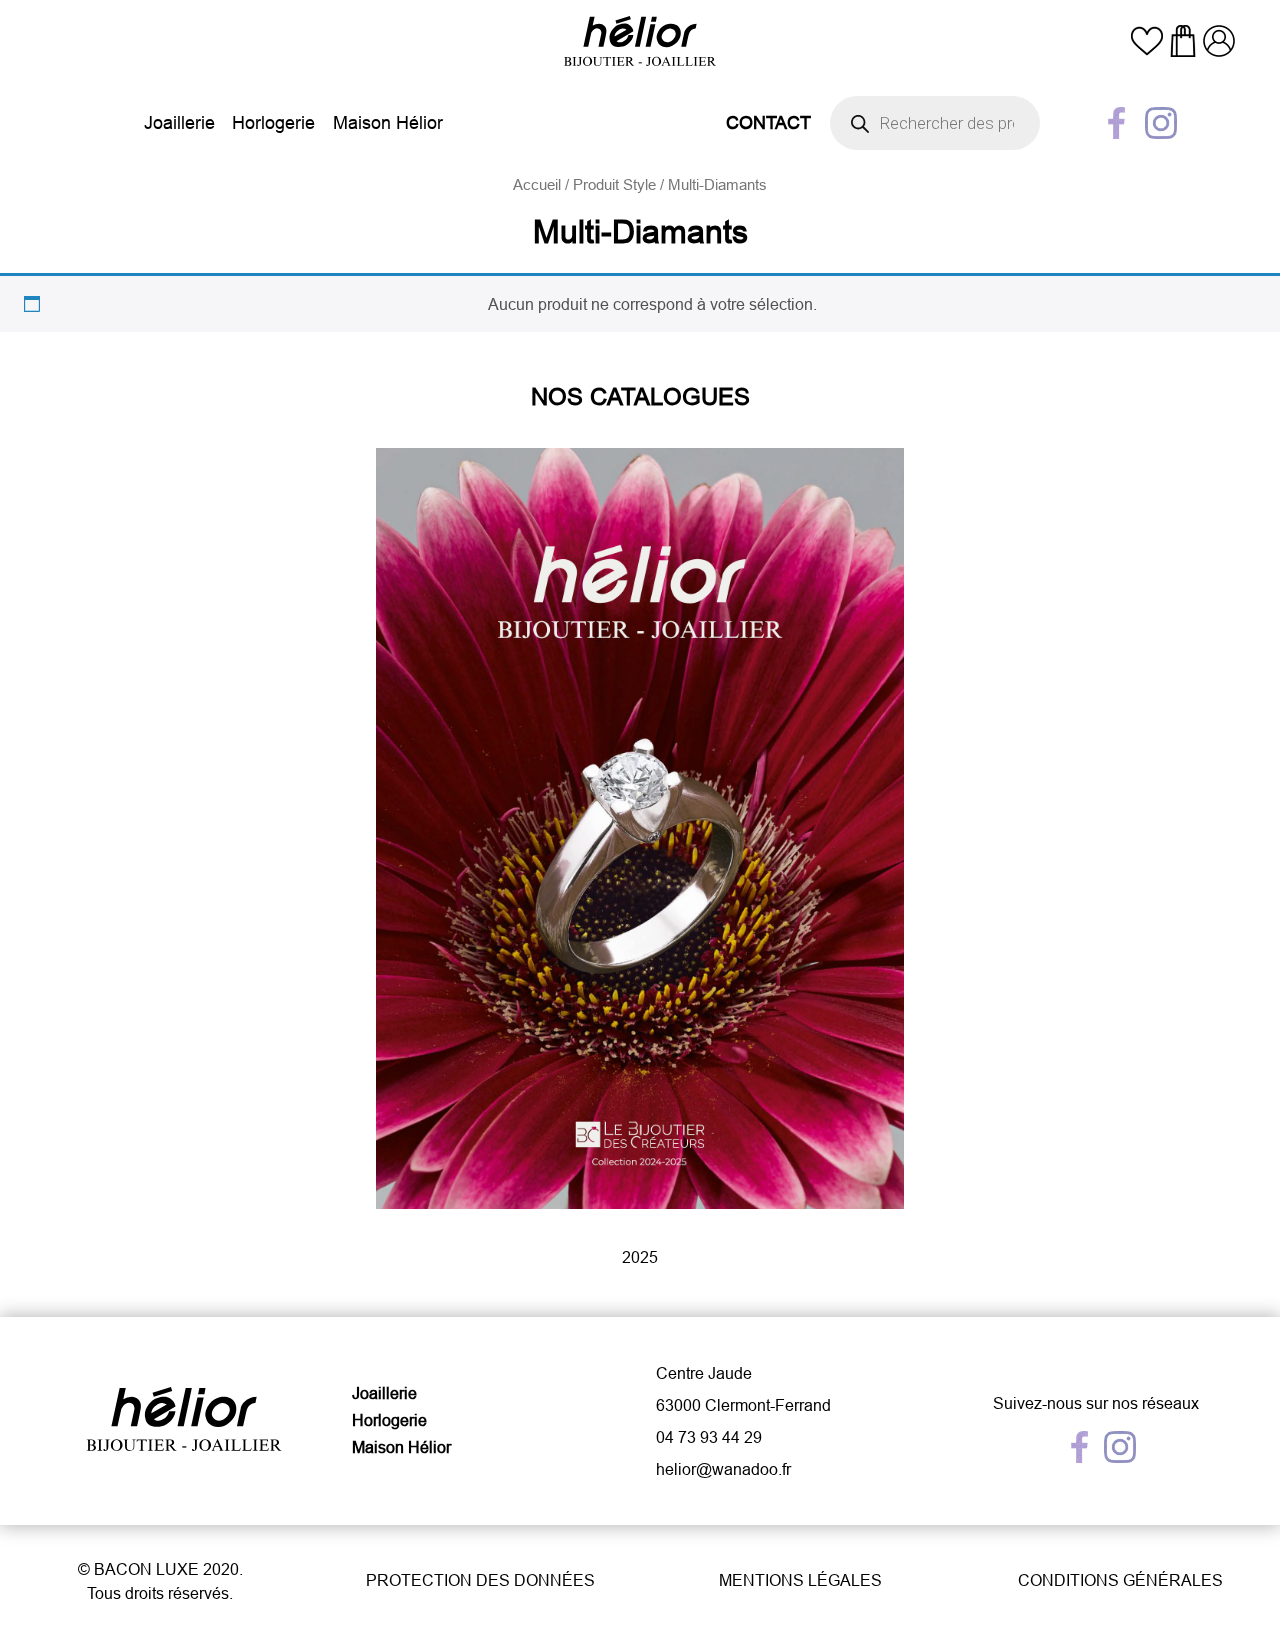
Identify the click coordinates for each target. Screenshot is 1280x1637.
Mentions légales (800, 1580)
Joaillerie (179, 122)
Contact (768, 122)
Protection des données (480, 1580)
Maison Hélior (388, 122)
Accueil (537, 184)
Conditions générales (1120, 1580)
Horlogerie (273, 122)
